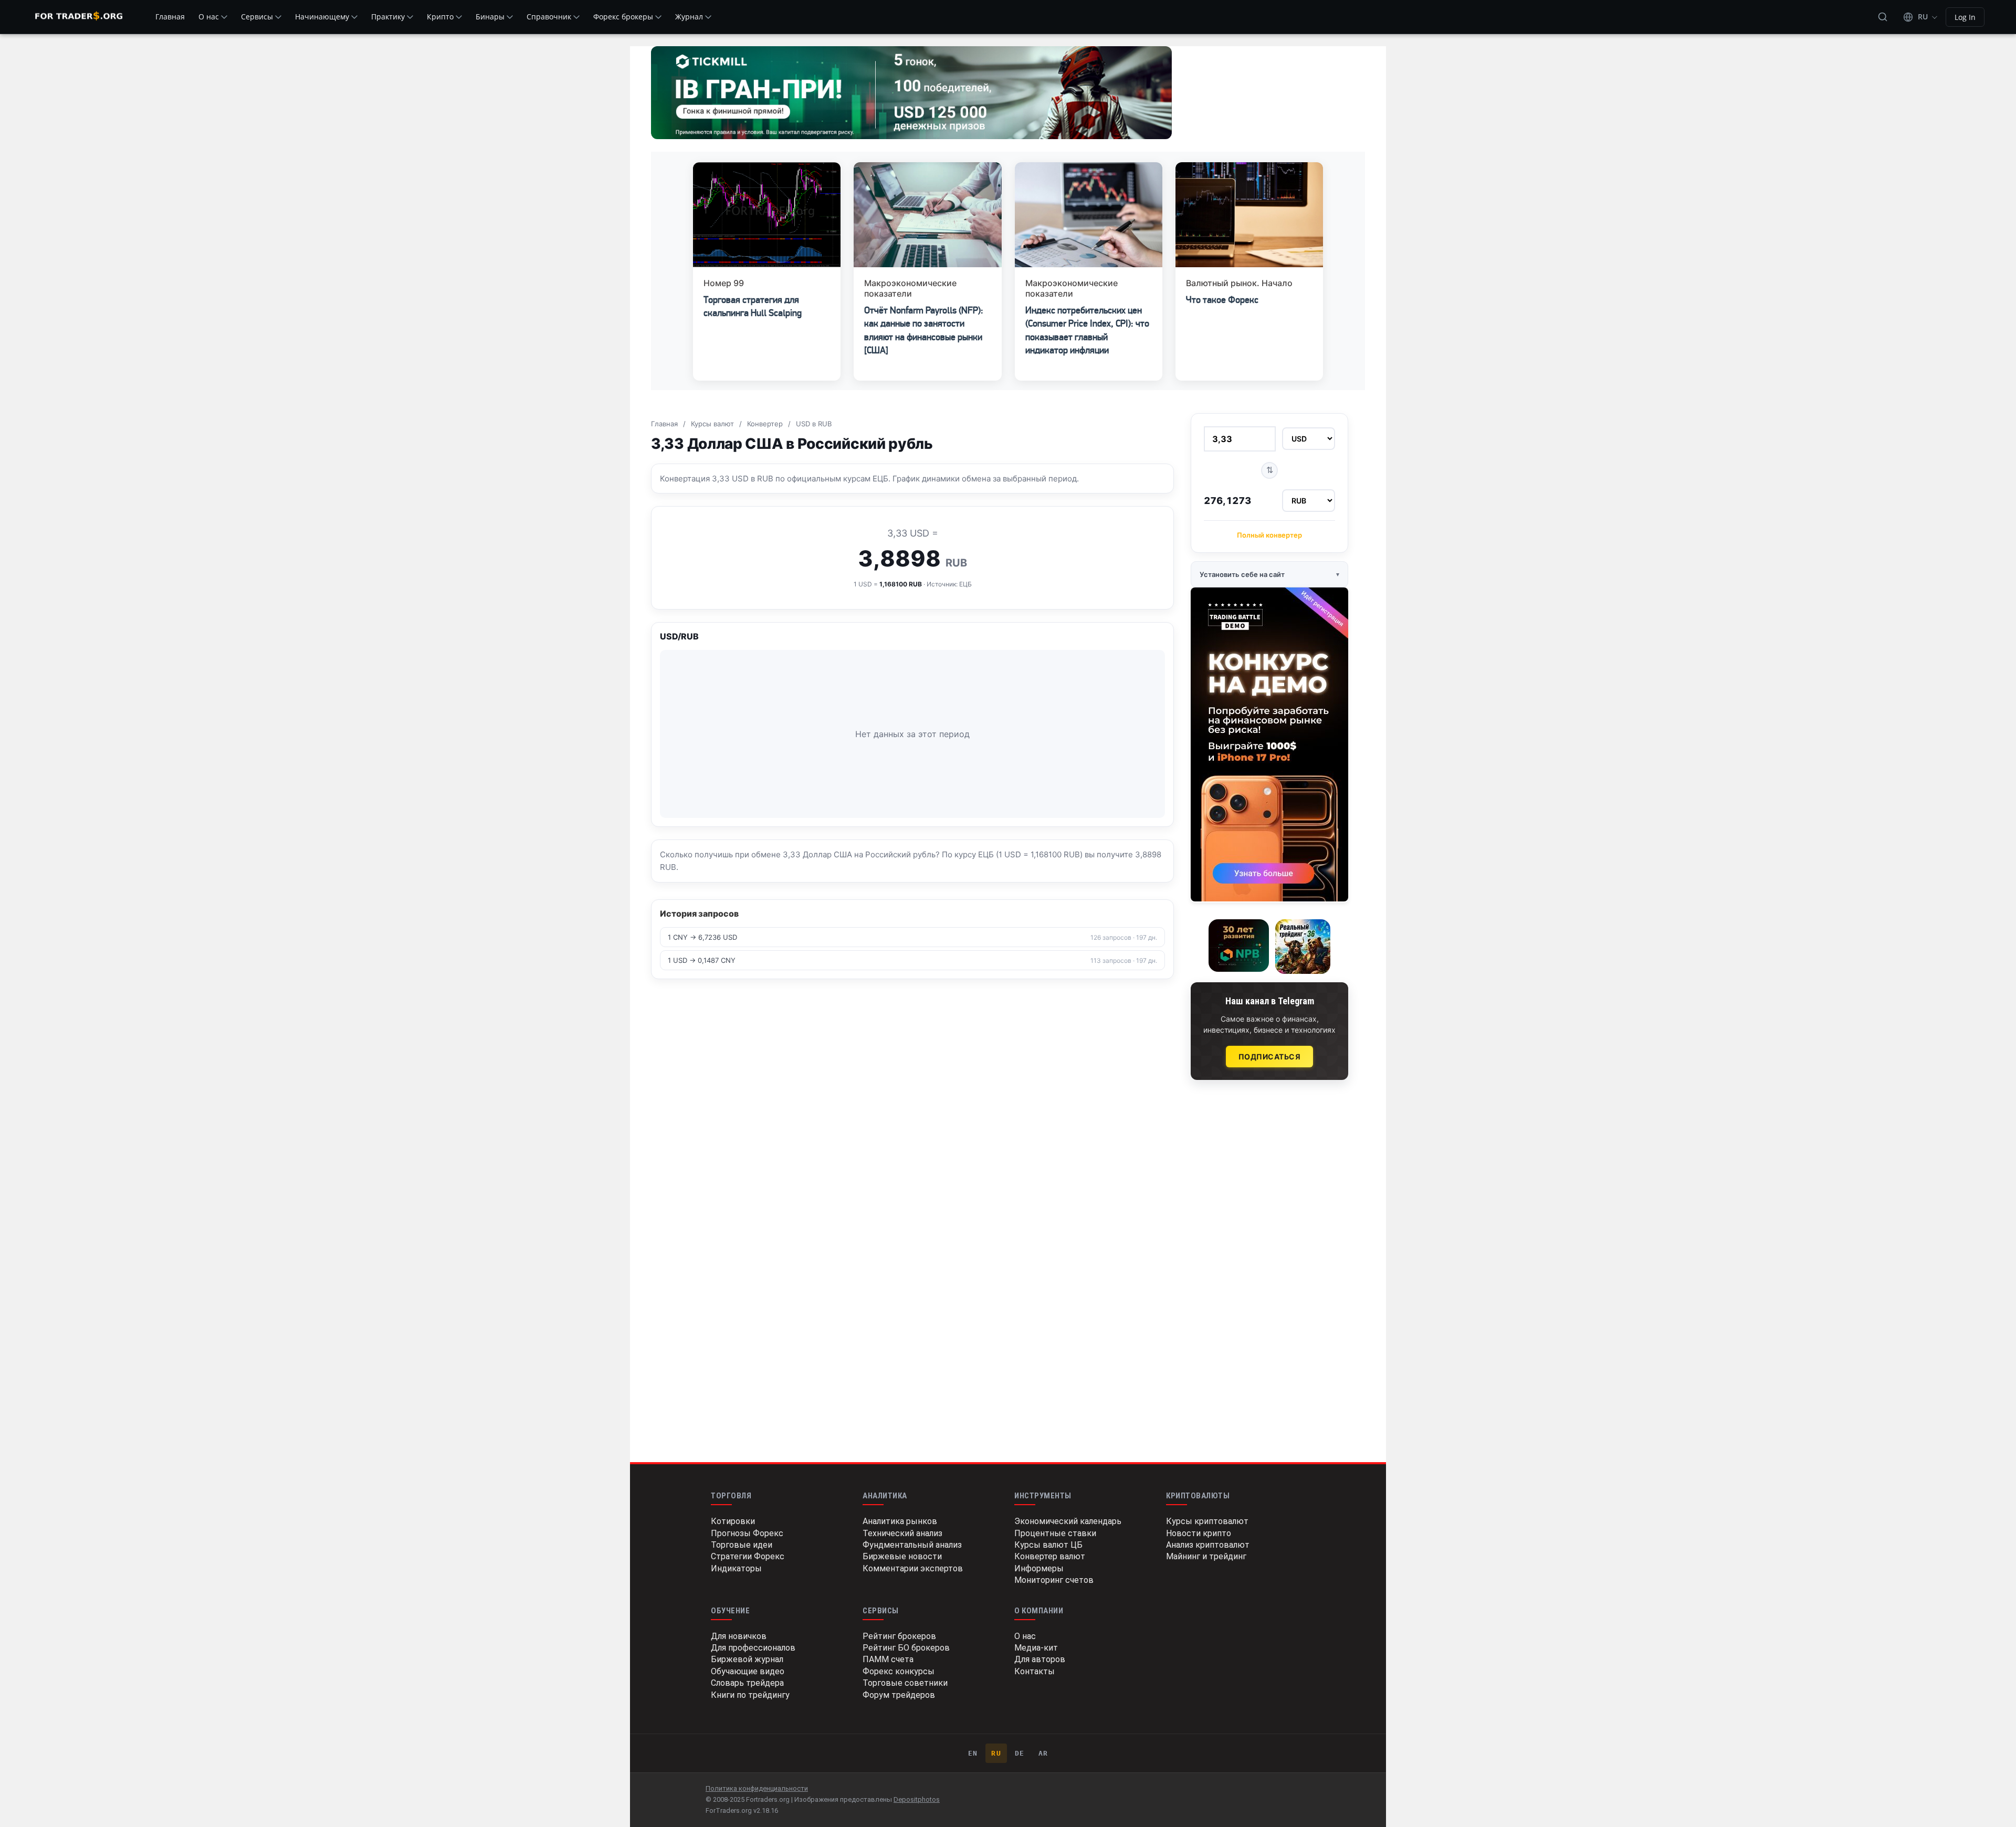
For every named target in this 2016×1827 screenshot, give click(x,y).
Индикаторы (736, 1568)
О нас (209, 17)
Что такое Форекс (1222, 300)
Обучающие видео (748, 1671)
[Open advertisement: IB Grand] (911, 93)
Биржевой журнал (747, 1659)
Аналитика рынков (900, 1521)
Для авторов (1040, 1659)
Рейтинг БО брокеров (906, 1648)
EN (973, 1753)
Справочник (549, 17)
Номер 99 (724, 283)
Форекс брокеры (623, 17)
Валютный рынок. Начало (1239, 283)
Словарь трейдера (747, 1683)
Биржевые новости (902, 1556)
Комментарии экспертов (913, 1568)
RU (996, 1753)
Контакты (1035, 1671)
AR (1043, 1753)
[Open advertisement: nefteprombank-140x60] (1239, 946)
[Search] (1883, 17)
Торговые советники (905, 1683)
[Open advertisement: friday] (1269, 744)
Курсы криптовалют (1207, 1521)
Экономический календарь (1068, 1521)
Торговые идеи (742, 1545)
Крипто (440, 17)
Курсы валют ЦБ (1048, 1545)
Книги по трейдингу (750, 1695)
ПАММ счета (888, 1659)
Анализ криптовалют (1208, 1545)
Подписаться (1270, 1057)
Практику (388, 17)
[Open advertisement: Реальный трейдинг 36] (1303, 947)
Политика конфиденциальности (757, 1788)
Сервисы (257, 17)
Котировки (733, 1521)
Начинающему (322, 17)
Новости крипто (1199, 1533)
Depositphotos (917, 1799)
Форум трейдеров (899, 1695)
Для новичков (739, 1636)
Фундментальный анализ (912, 1545)
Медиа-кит (1036, 1648)
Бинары (490, 17)
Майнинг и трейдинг (1206, 1556)
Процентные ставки (1055, 1533)
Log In (1965, 17)
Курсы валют (712, 424)
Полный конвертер (1269, 535)
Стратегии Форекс (748, 1556)
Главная (170, 17)
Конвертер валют (1050, 1556)
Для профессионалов (753, 1648)
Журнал (689, 17)
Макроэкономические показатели (910, 288)
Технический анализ (902, 1533)
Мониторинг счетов (1054, 1580)
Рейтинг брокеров (899, 1636)
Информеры (1039, 1568)
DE (1020, 1753)
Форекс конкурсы (899, 1671)
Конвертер (765, 424)
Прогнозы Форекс (747, 1533)
